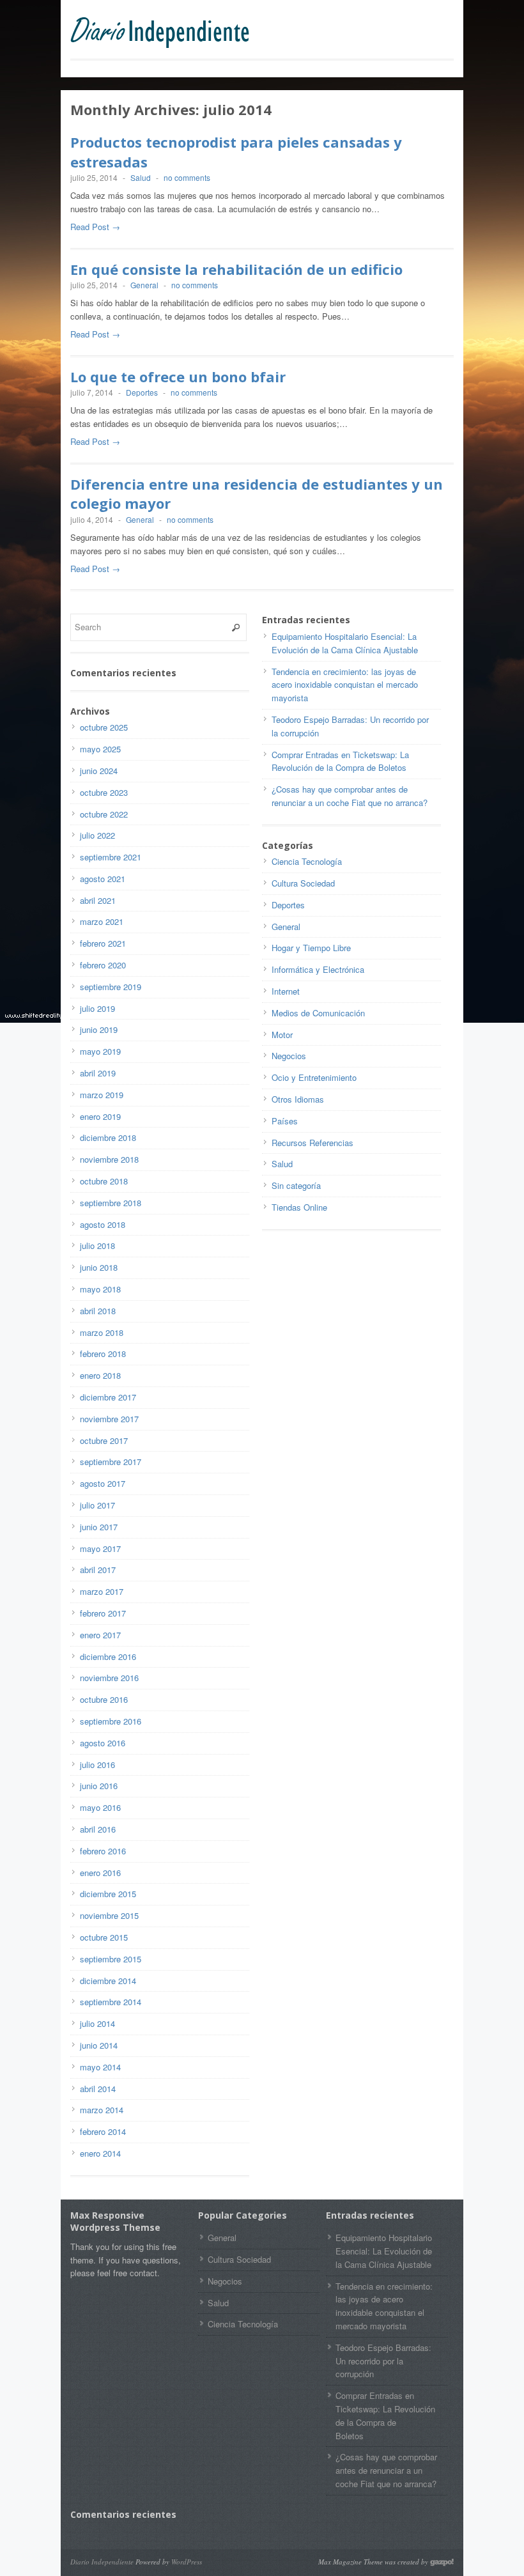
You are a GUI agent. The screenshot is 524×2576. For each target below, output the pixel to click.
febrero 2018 (103, 1354)
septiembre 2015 (111, 1959)
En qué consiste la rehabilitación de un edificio (236, 269)
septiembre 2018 (111, 1203)
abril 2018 (98, 1311)
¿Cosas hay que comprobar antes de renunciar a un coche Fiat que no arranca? (350, 796)
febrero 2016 (103, 1851)
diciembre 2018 (108, 1137)
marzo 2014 (102, 2110)
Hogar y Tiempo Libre (311, 948)
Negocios (289, 1056)
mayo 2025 (100, 749)
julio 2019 (97, 1008)
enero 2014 (100, 2153)
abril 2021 (98, 900)
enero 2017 (100, 1635)
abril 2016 (98, 1829)
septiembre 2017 (111, 1462)
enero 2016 (100, 1873)
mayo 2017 (100, 1548)
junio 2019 (99, 1029)
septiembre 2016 (111, 1721)
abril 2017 (98, 1570)
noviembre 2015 (109, 1915)
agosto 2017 (103, 1483)
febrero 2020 (103, 965)
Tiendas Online (299, 1207)
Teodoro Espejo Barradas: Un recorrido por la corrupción (383, 2361)
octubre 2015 (104, 1937)
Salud (141, 177)
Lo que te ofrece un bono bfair (178, 376)
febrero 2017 (103, 1613)
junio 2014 (99, 2045)
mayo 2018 (100, 1289)
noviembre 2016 (109, 1678)
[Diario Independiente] (166, 33)
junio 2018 (99, 1267)
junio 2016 (99, 1786)
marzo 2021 (102, 921)
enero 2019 (100, 1116)
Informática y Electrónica (318, 969)
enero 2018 (100, 1375)
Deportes (142, 392)
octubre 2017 (104, 1440)
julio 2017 (97, 1505)
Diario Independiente (102, 2562)
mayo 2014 (100, 2067)
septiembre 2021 (111, 857)
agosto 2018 (103, 1224)
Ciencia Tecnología (307, 861)
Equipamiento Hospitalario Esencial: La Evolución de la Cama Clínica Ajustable (345, 643)
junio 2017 (99, 1527)
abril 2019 (98, 1073)
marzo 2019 (102, 1095)
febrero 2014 (103, 2131)
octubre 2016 (104, 1699)
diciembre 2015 (108, 1894)
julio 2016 (97, 1765)
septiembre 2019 (111, 987)
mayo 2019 (100, 1051)
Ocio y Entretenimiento (314, 1077)
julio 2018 (97, 1245)
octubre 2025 (104, 727)
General (144, 285)
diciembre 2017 (108, 1397)
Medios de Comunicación (318, 1013)
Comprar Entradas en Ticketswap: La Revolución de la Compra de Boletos (345, 761)
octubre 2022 (104, 814)
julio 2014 (97, 2023)
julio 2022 (97, 835)
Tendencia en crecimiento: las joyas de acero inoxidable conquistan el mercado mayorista (345, 685)
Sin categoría (296, 1185)
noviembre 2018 (109, 1159)
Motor (282, 1035)
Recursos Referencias (312, 1143)
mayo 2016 (100, 1807)
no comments (187, 177)
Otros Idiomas (298, 1099)
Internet (286, 991)
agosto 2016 (103, 1743)
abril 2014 (98, 2089)
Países (285, 1121)
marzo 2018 (102, 1332)
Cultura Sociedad (303, 883)
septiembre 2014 (111, 2002)
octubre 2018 (104, 1181)
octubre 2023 (104, 792)
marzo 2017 (102, 1591)
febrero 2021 (103, 943)
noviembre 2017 (109, 1419)
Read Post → (95, 227)
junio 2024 (99, 771)
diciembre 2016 (108, 1657)
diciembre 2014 (108, 1981)
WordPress (187, 2562)
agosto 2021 (103, 879)
